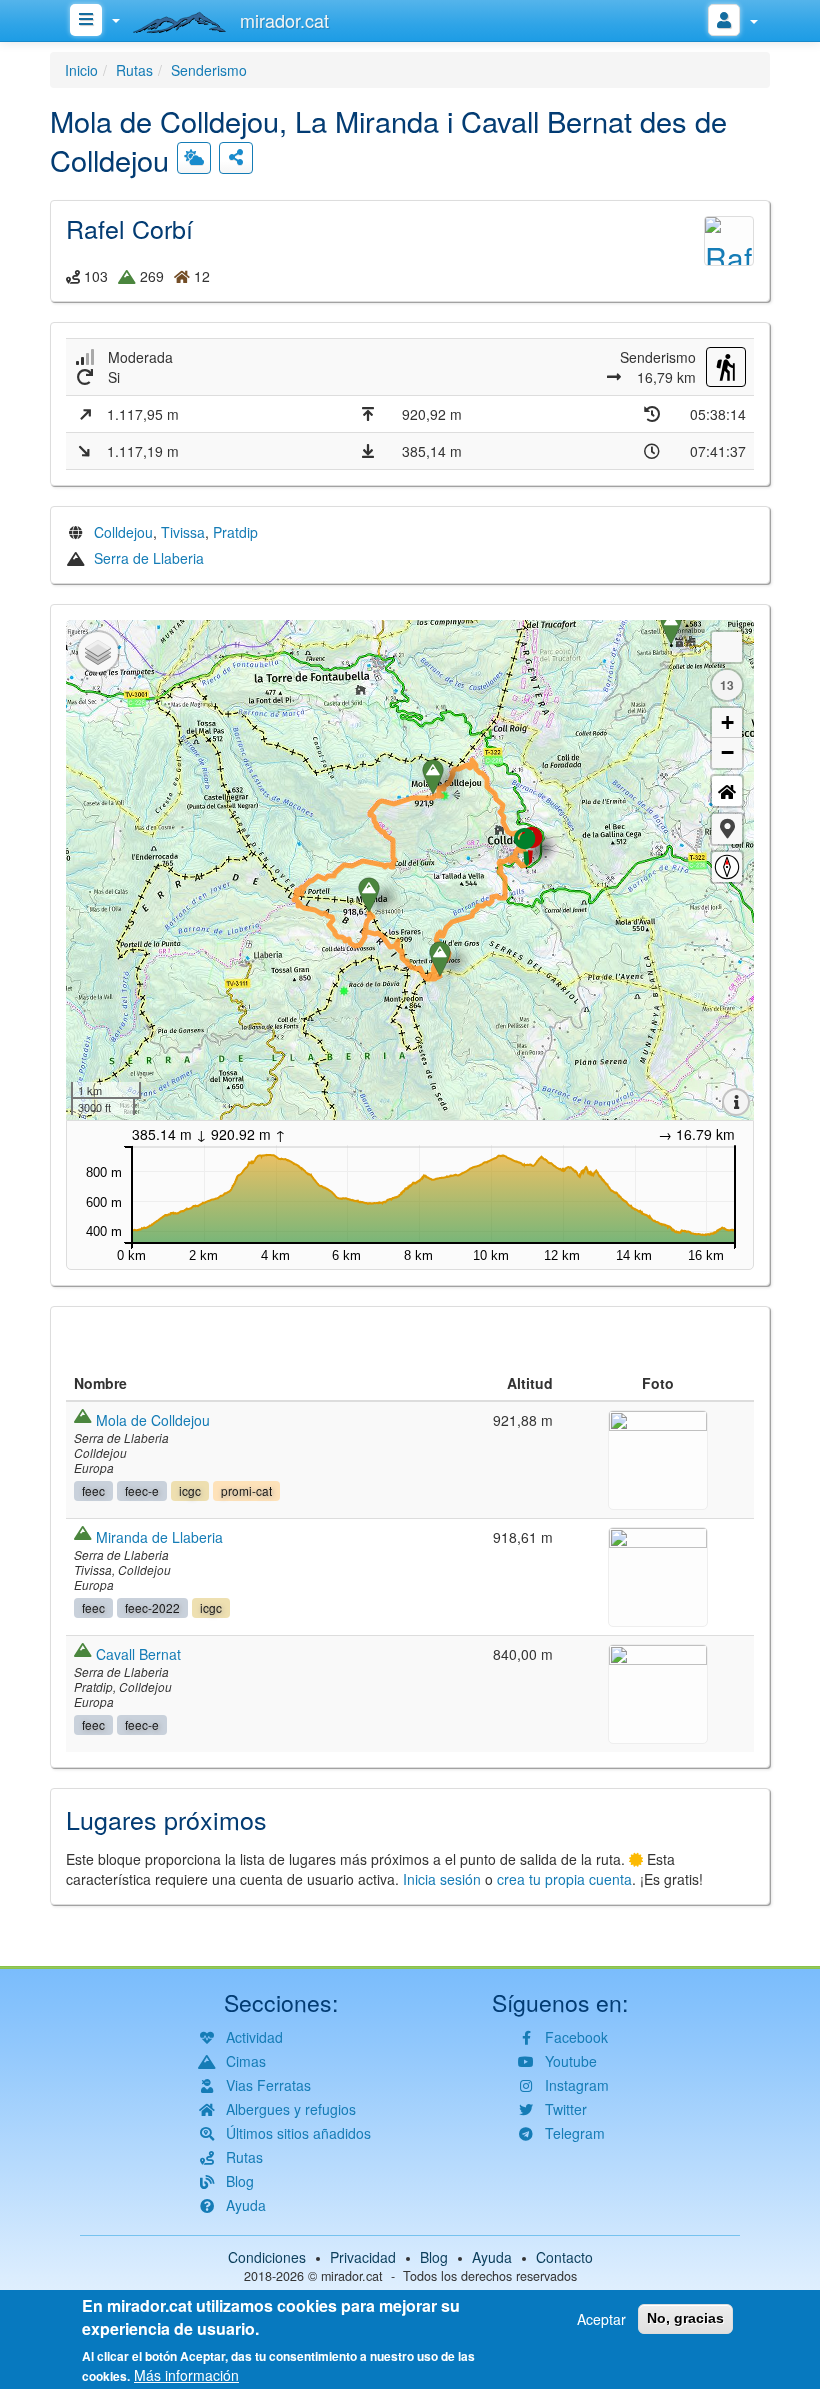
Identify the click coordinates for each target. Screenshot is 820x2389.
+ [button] (727, 722)
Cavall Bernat (138, 1654)
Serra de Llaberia (149, 558)
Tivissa (183, 532)
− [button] (727, 752)
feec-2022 (152, 1607)
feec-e (142, 1490)
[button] (727, 829)
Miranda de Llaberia (159, 1537)
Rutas (134, 70)
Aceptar (601, 2319)
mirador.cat (352, 2276)
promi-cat (246, 1490)
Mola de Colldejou (153, 1420)
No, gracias (685, 2318)
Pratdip (235, 532)
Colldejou (123, 532)
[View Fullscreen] (727, 647)
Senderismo (209, 70)
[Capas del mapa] (98, 652)
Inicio (81, 70)
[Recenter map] (727, 791)
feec (93, 1490)
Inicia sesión (442, 1879)
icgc (190, 1490)
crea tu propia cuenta (564, 1879)
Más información (186, 2375)
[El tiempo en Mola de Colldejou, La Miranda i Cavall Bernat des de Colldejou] (194, 158)
